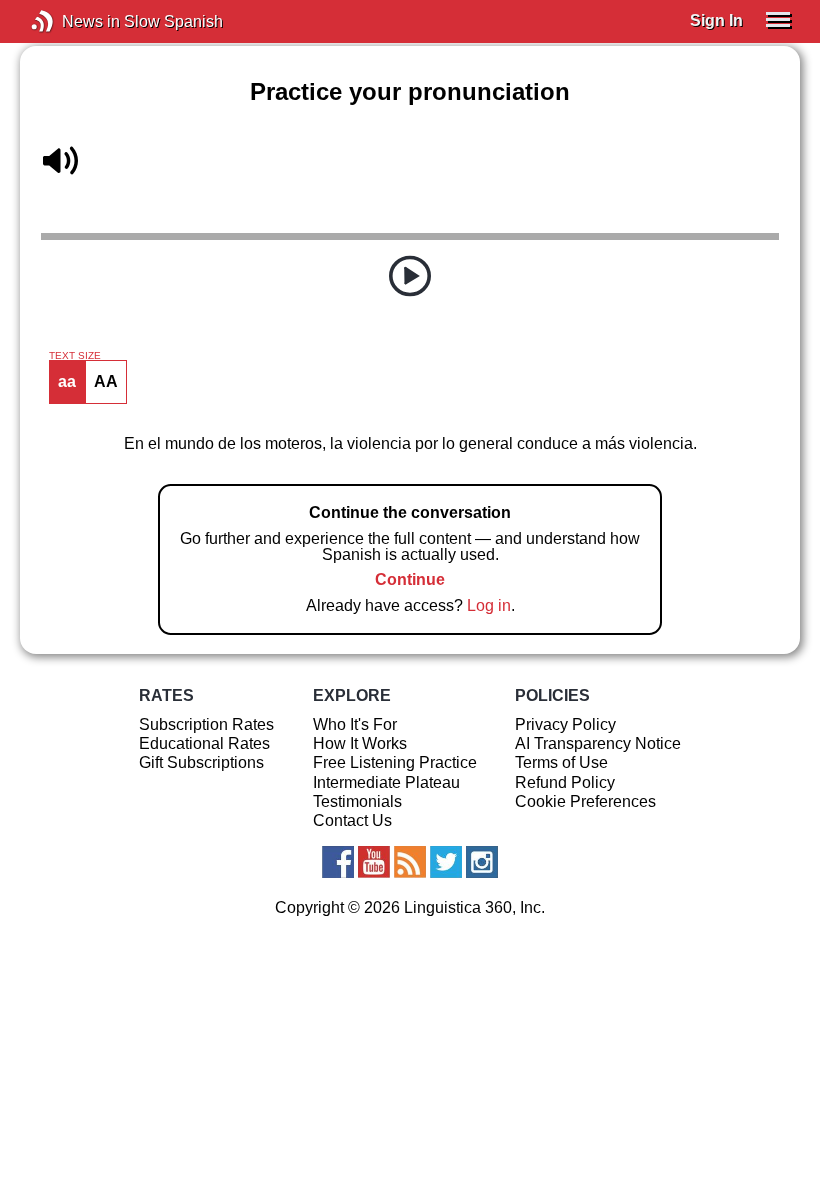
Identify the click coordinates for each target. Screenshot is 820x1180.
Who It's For (355, 724)
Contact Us (352, 820)
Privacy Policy (565, 724)
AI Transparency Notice (598, 743)
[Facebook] (338, 862)
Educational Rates (204, 743)
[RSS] (410, 862)
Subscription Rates (206, 724)
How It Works (360, 743)
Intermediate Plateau (386, 782)
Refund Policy (565, 782)
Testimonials (357, 801)
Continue (410, 579)
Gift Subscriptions (201, 762)
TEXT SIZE (75, 356)
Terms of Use (561, 762)
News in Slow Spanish (72, 21)
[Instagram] (482, 862)
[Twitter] (446, 862)
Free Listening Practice (395, 762)
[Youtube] (374, 862)
